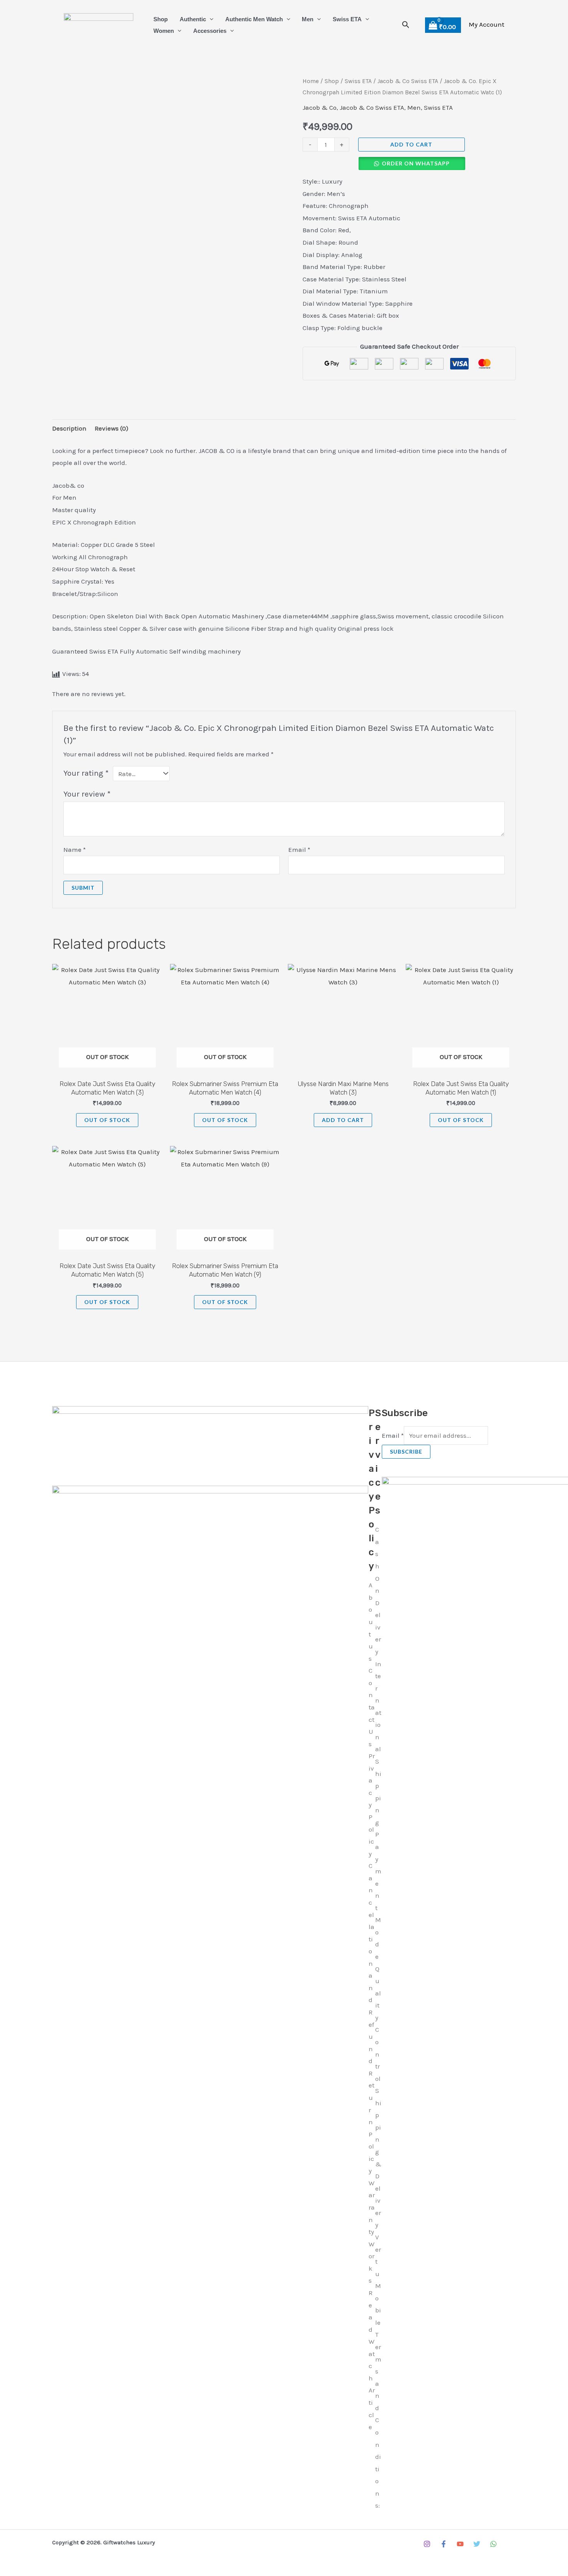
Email (299, 850)
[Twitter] (477, 2544)
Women (164, 31)
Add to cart (411, 144)
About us (371, 1622)
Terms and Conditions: (378, 2420)
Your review (87, 794)
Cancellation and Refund (372, 1963)
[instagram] (427, 2544)
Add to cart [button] (343, 1120)
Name (75, 850)
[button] (210, 19)
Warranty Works (372, 2232)
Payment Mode (378, 1895)
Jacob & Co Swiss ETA (408, 81)
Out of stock (107, 1120)
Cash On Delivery (378, 1590)
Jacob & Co (320, 107)
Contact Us (372, 1707)
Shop (161, 19)
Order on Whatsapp (416, 163)
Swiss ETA (347, 19)
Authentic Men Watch (254, 19)
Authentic (193, 19)
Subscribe (406, 1451)
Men (308, 19)
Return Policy (372, 2122)
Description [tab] (69, 428)
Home (311, 81)
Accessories (210, 31)
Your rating (86, 773)
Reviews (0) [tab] (111, 428)
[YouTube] (460, 2544)
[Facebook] (444, 2544)
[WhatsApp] (493, 2544)
